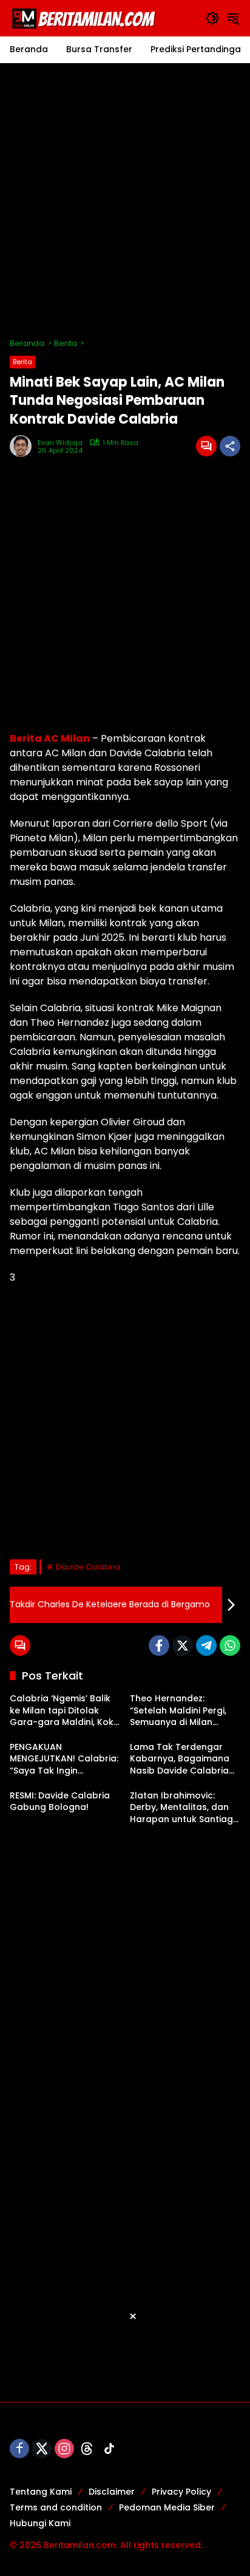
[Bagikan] (230, 446)
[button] (212, 18)
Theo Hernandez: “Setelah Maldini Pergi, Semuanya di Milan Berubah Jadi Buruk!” (178, 1711)
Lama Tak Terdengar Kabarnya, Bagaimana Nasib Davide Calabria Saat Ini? (180, 1759)
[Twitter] (183, 1646)
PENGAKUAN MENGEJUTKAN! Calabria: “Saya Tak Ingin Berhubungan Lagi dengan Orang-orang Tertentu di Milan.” (64, 1759)
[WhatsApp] (230, 1646)
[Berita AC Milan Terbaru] (86, 18)
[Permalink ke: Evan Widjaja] (24, 446)
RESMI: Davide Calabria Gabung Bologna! (60, 1802)
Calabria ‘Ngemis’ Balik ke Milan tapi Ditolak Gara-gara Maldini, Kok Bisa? (62, 1711)
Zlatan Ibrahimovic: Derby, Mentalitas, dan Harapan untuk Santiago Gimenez (184, 1808)
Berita (22, 362)
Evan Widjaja (60, 443)
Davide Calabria (88, 1567)
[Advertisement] (125, 200)
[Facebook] (159, 1646)
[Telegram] (206, 1646)
